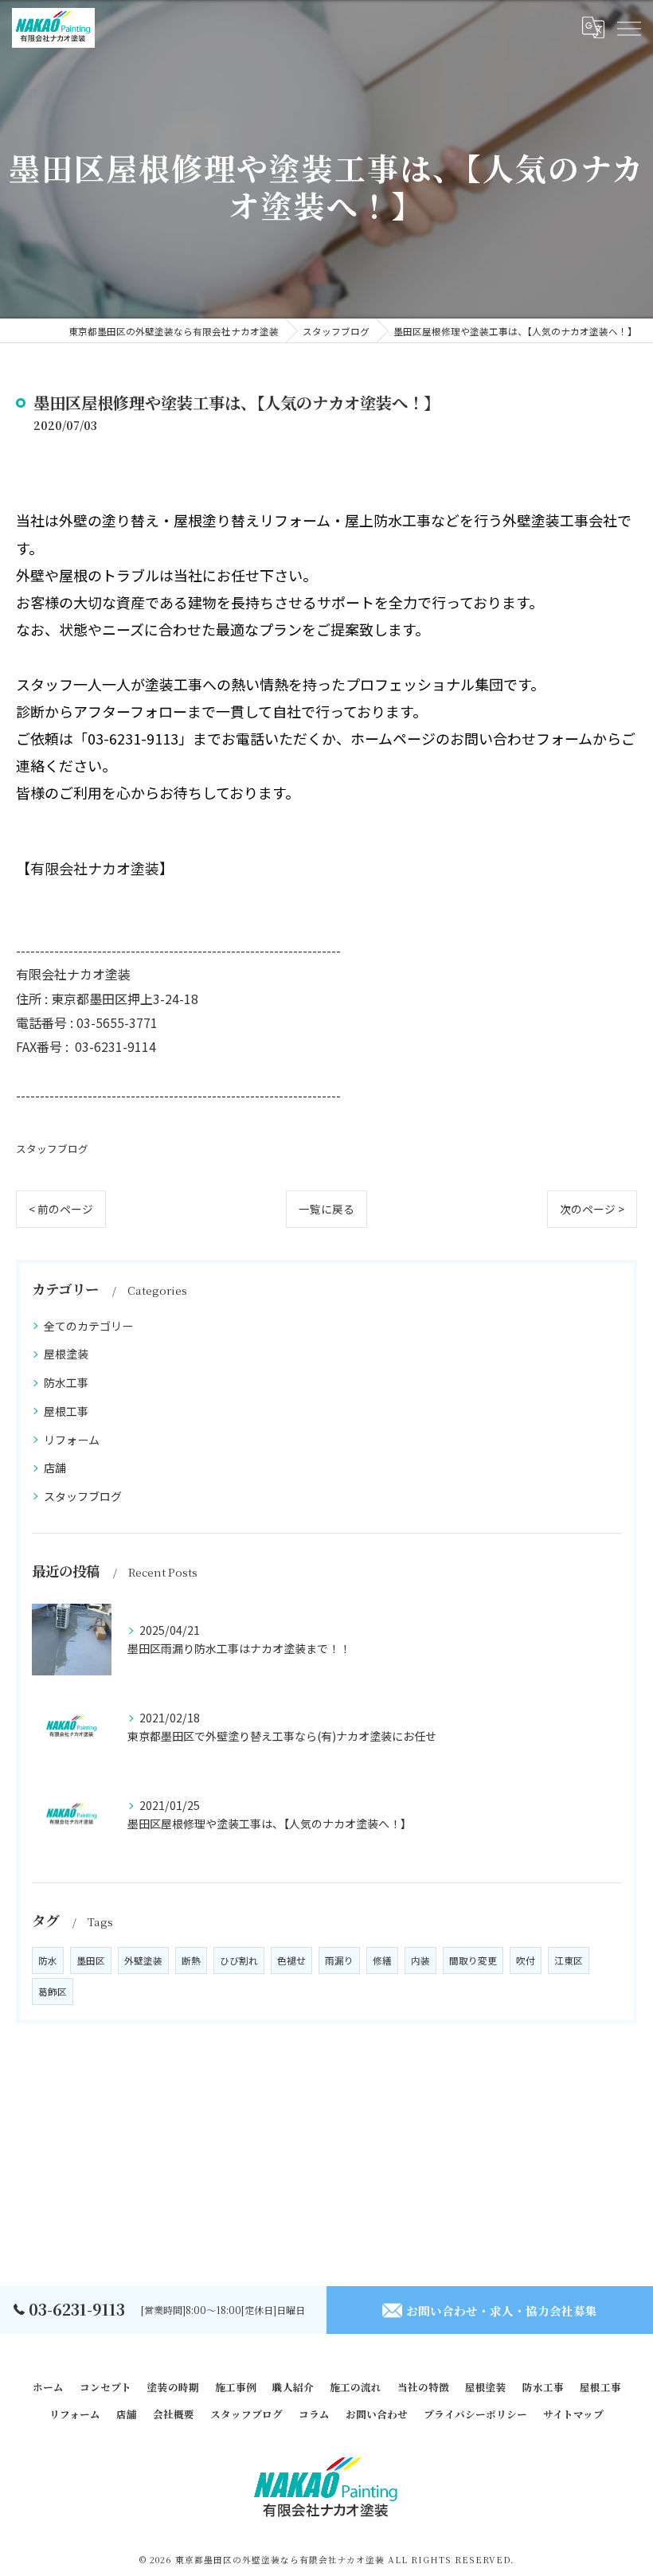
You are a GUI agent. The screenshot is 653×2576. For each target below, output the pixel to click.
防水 (48, 1960)
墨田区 (91, 1960)
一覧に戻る (326, 1209)
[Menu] (628, 28)
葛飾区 (53, 1992)
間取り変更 (473, 1960)
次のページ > (592, 1209)
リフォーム (72, 1440)
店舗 (55, 1468)
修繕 (382, 1960)
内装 (420, 1960)
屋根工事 (66, 1411)
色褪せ (291, 1960)
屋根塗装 (66, 1354)
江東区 (569, 1960)
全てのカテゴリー (88, 1326)
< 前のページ (61, 1209)
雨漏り (339, 1960)
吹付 (526, 1960)
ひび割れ (239, 1960)
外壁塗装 (143, 1960)
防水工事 (66, 1382)
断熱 (191, 1960)
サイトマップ (573, 2414)
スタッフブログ (52, 1149)
